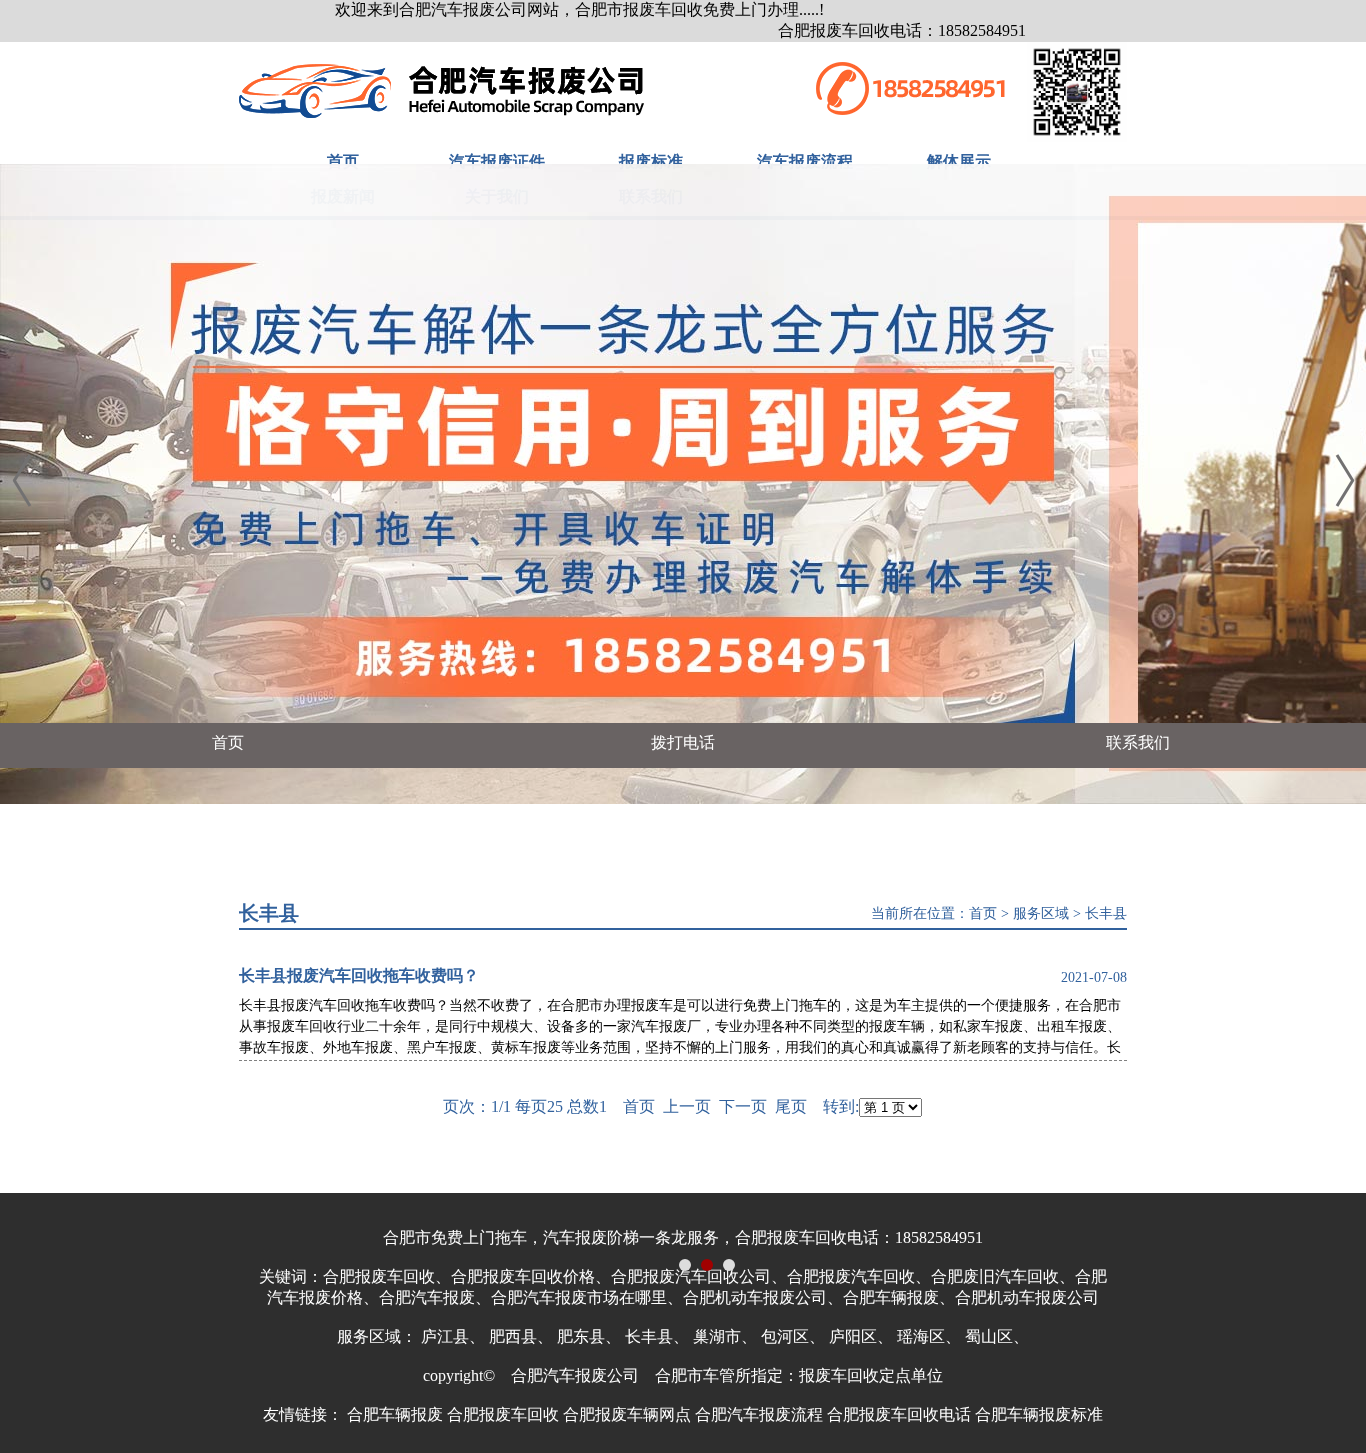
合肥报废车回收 (503, 1414)
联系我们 (1138, 742)
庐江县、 (453, 1336)
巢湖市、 (725, 1336)
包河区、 (793, 1336)
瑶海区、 (929, 1336)
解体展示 (959, 161)
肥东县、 (589, 1336)
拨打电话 (683, 742)
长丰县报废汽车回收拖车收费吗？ (359, 975)
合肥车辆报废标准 (1039, 1414)
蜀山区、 (997, 1336)
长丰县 (1106, 913)
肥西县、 (521, 1336)
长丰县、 (657, 1336)
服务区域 (1041, 913)
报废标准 (651, 161)
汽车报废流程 (805, 161)
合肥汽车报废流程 (759, 1414)
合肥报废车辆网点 (627, 1414)
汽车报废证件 (497, 161)
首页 (343, 161)
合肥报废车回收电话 (899, 1414)
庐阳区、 (861, 1336)
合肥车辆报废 (395, 1414)
